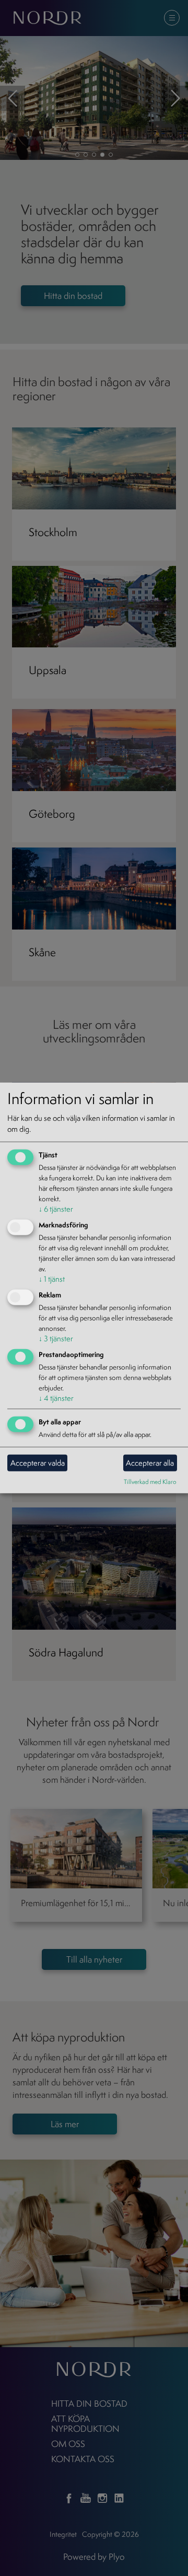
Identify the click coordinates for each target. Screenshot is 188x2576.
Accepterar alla (150, 1463)
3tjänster (56, 1338)
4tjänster (56, 1398)
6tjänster (56, 1209)
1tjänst (52, 1279)
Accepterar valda (38, 1463)
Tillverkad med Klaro (150, 1481)
